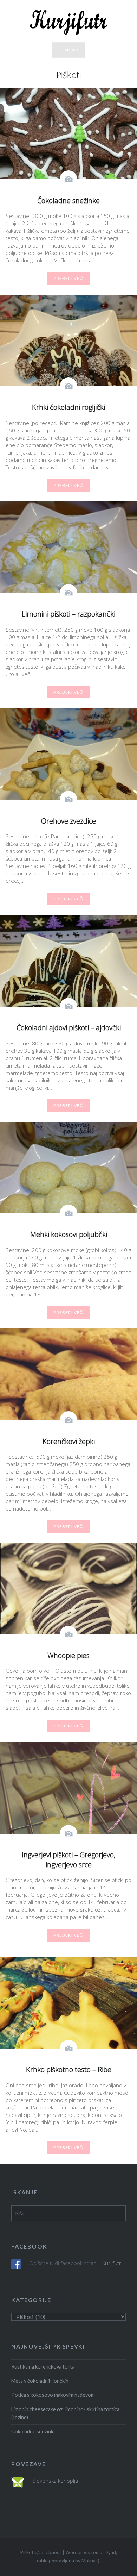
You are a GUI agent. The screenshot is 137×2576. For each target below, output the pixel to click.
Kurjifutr (112, 2263)
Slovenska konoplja (55, 2481)
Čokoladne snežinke (34, 2431)
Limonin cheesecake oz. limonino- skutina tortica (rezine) (65, 2413)
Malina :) (90, 2560)
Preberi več (68, 278)
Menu (71, 50)
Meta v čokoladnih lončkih (40, 2381)
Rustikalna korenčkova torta (43, 2367)
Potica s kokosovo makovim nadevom (53, 2395)
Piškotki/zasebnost (41, 2552)
